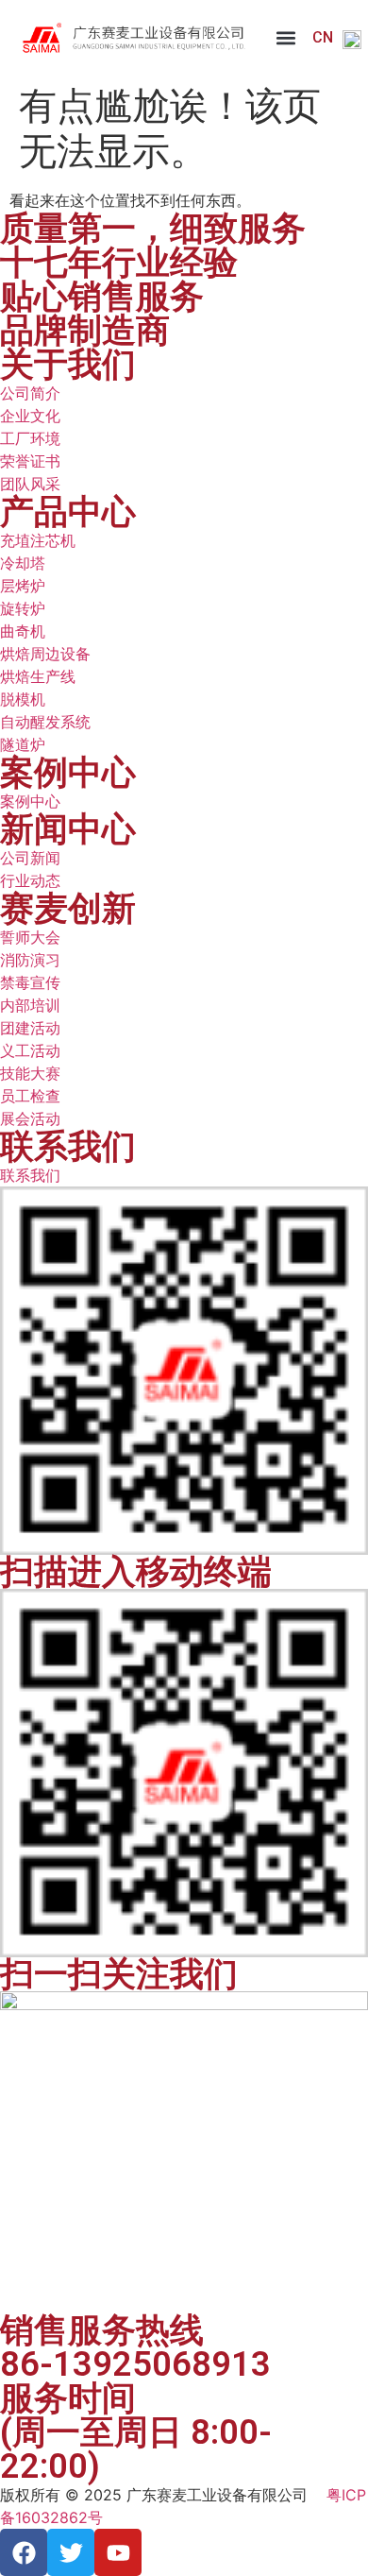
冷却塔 (23, 563)
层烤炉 (23, 586)
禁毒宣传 (30, 982)
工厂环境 (30, 438)
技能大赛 (30, 1073)
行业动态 (30, 880)
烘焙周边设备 (45, 654)
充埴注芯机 (38, 540)
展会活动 (30, 1118)
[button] (285, 38)
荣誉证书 (30, 461)
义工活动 (30, 1050)
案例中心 (30, 801)
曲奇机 (23, 631)
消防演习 (30, 960)
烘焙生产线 (38, 676)
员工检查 (30, 1096)
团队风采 (30, 484)
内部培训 (30, 1005)
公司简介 (30, 393)
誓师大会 (30, 937)
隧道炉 (23, 744)
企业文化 (30, 416)
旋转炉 (23, 608)
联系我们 (30, 1175)
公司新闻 (30, 858)
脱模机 (23, 699)
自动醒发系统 (45, 722)
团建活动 (30, 1028)
